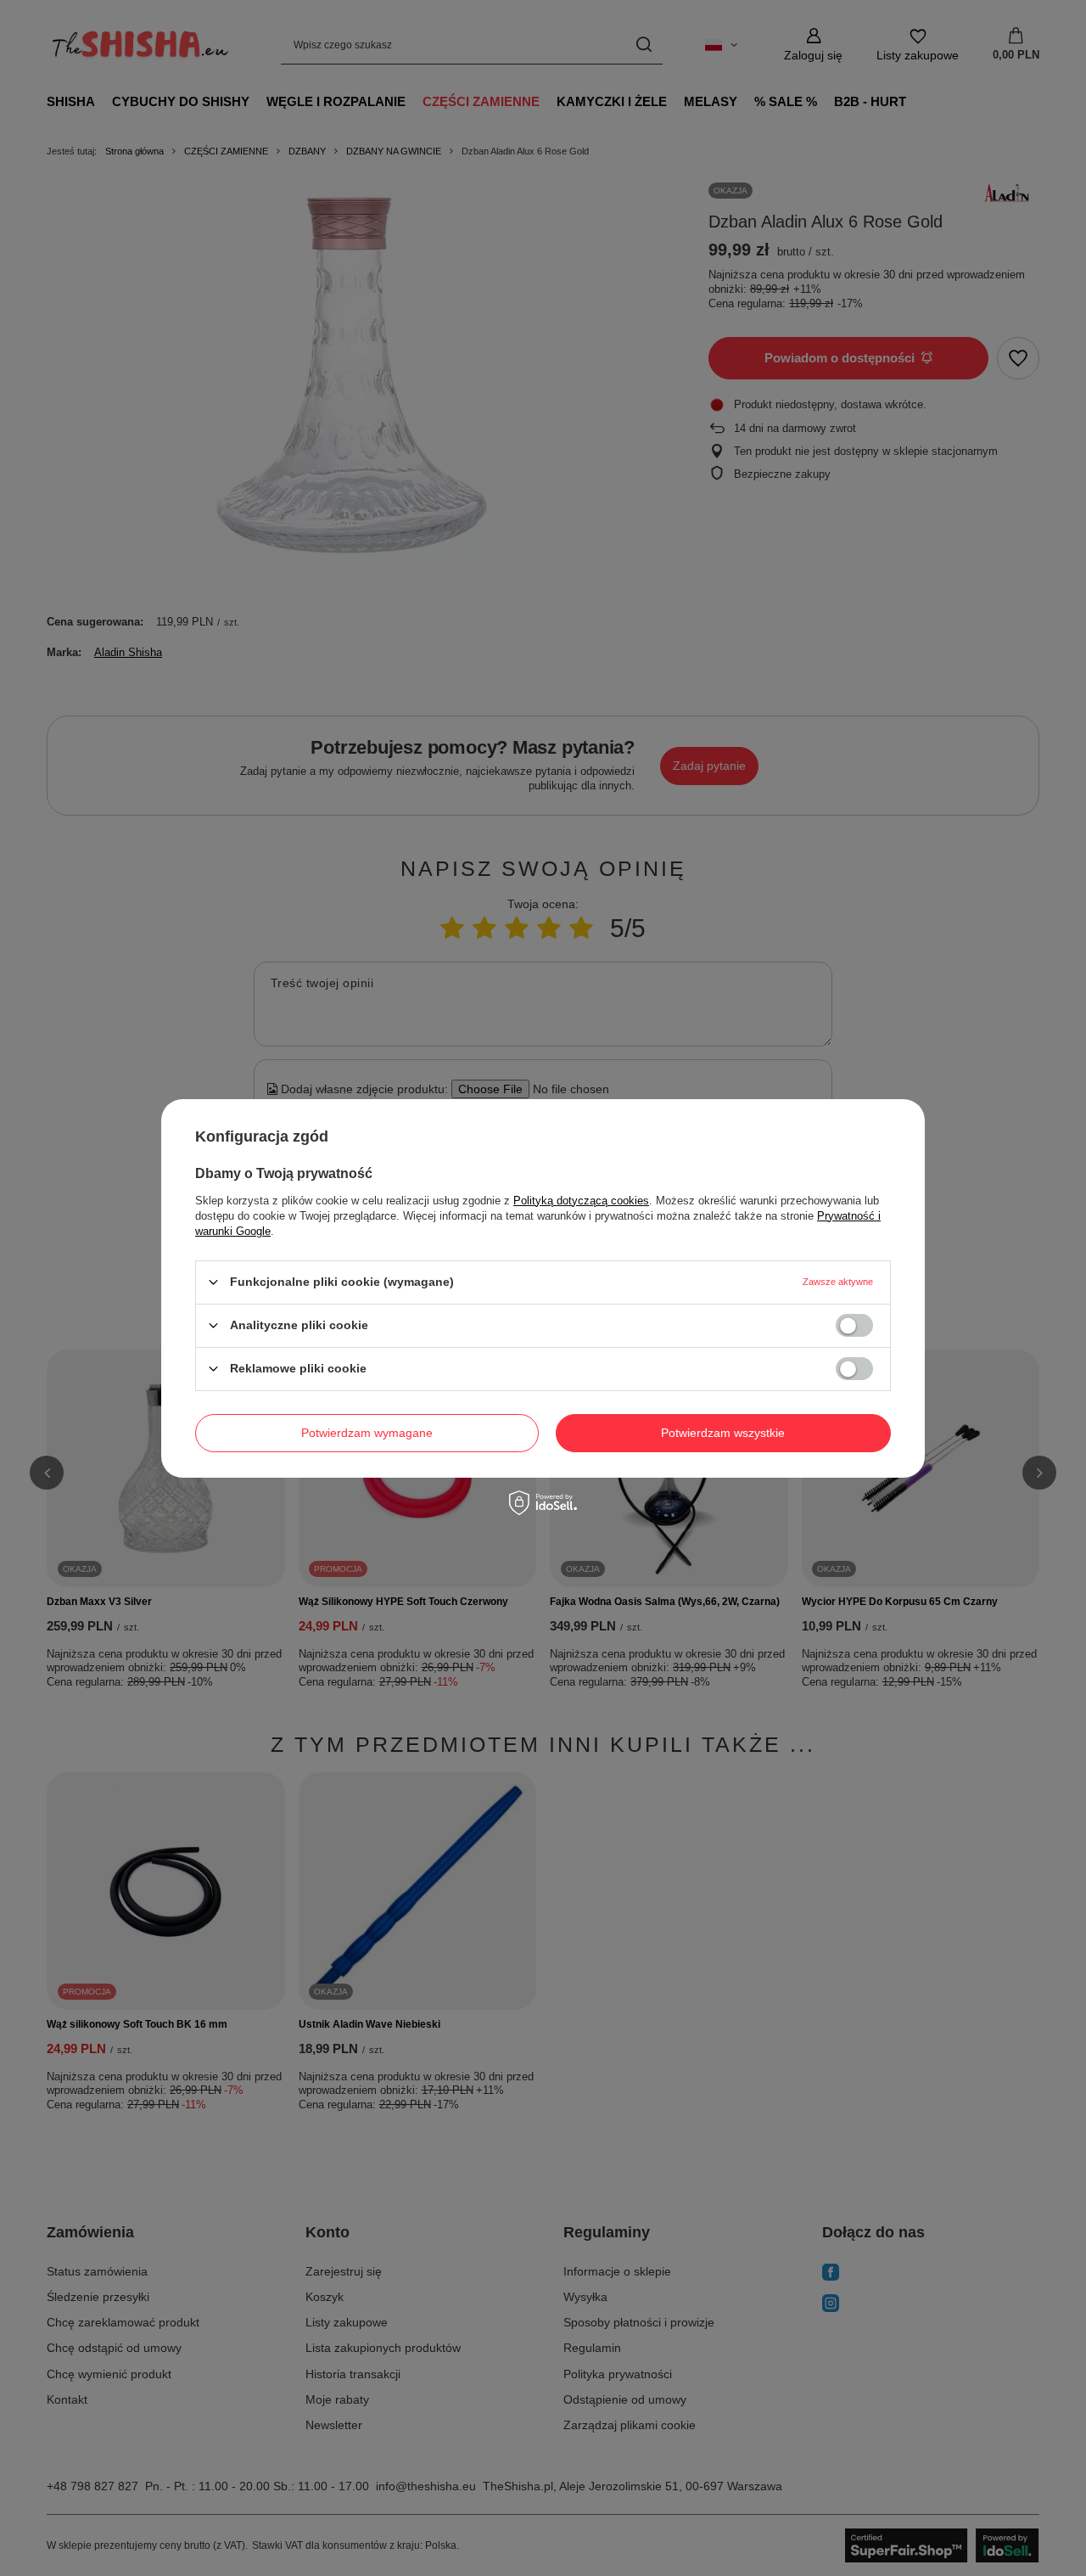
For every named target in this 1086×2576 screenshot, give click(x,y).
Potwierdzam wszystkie (723, 1433)
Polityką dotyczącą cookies (581, 1200)
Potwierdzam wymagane (367, 1433)
